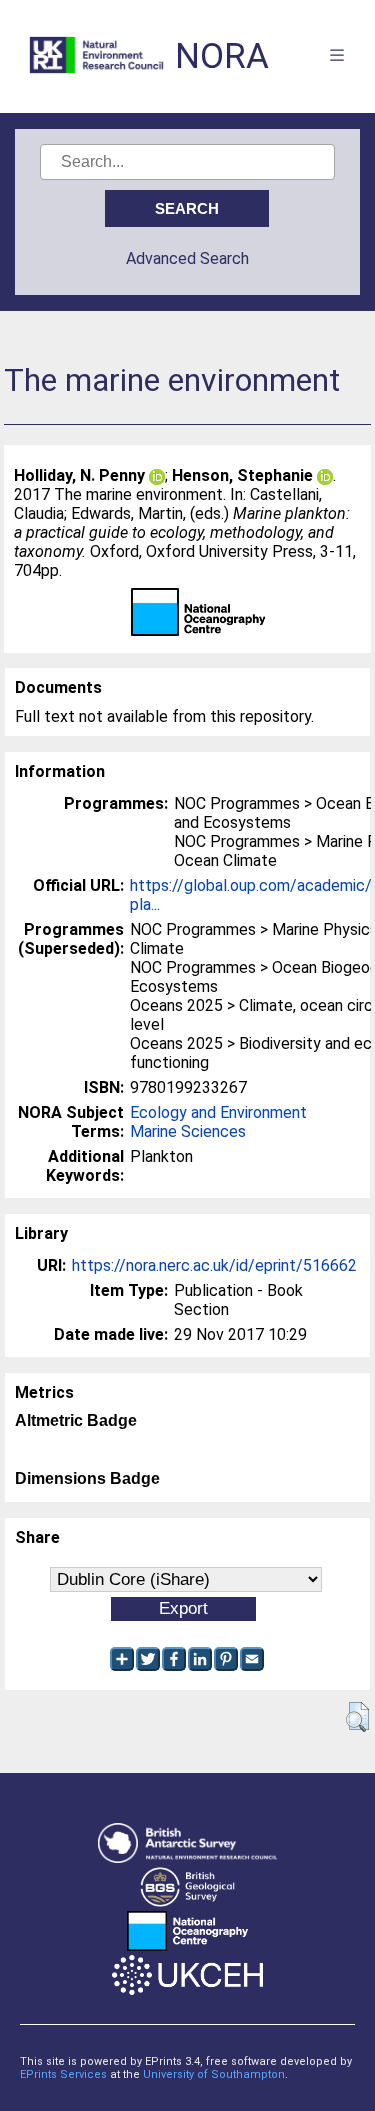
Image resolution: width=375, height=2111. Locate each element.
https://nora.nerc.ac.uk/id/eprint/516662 (214, 1265)
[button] (357, 1717)
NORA (222, 56)
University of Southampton (214, 2074)
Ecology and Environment (218, 1112)
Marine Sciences (188, 1131)
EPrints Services (63, 2074)
